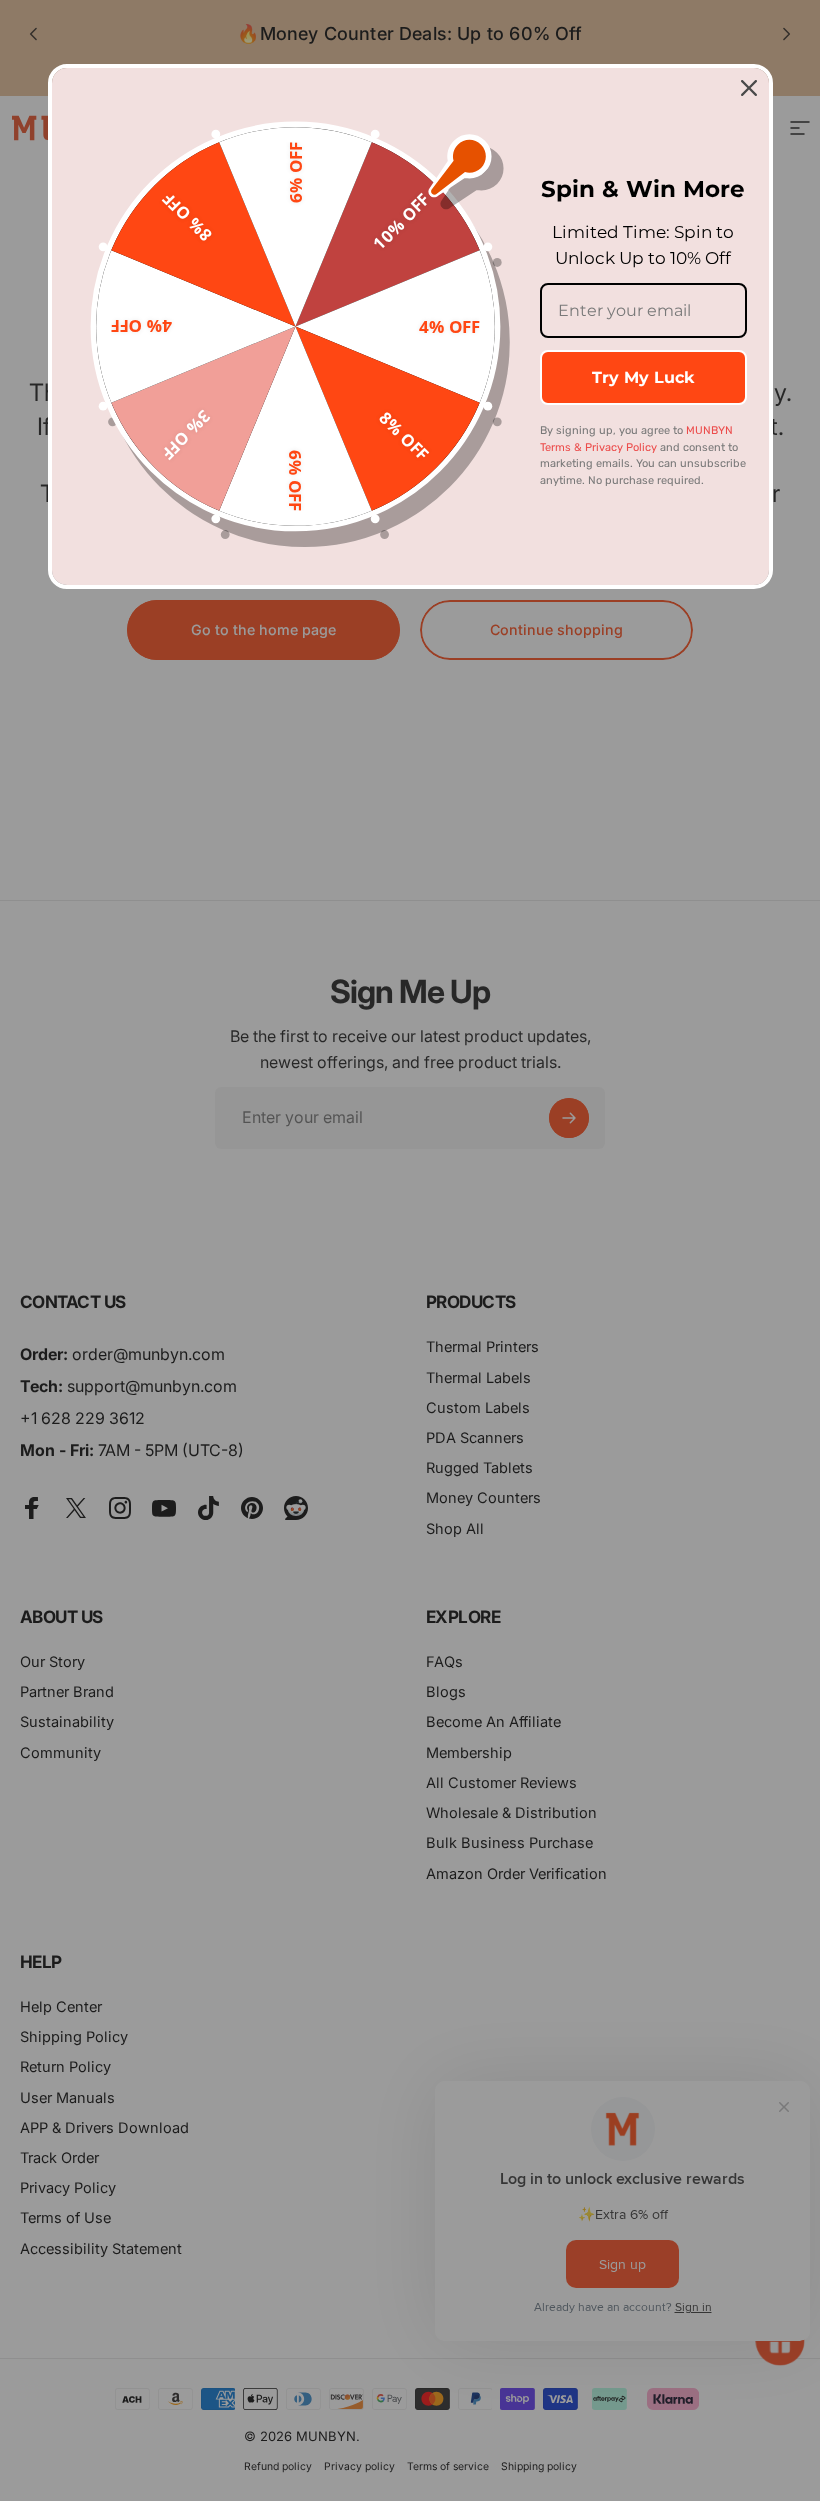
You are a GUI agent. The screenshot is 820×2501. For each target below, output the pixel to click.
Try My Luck (643, 377)
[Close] (749, 88)
